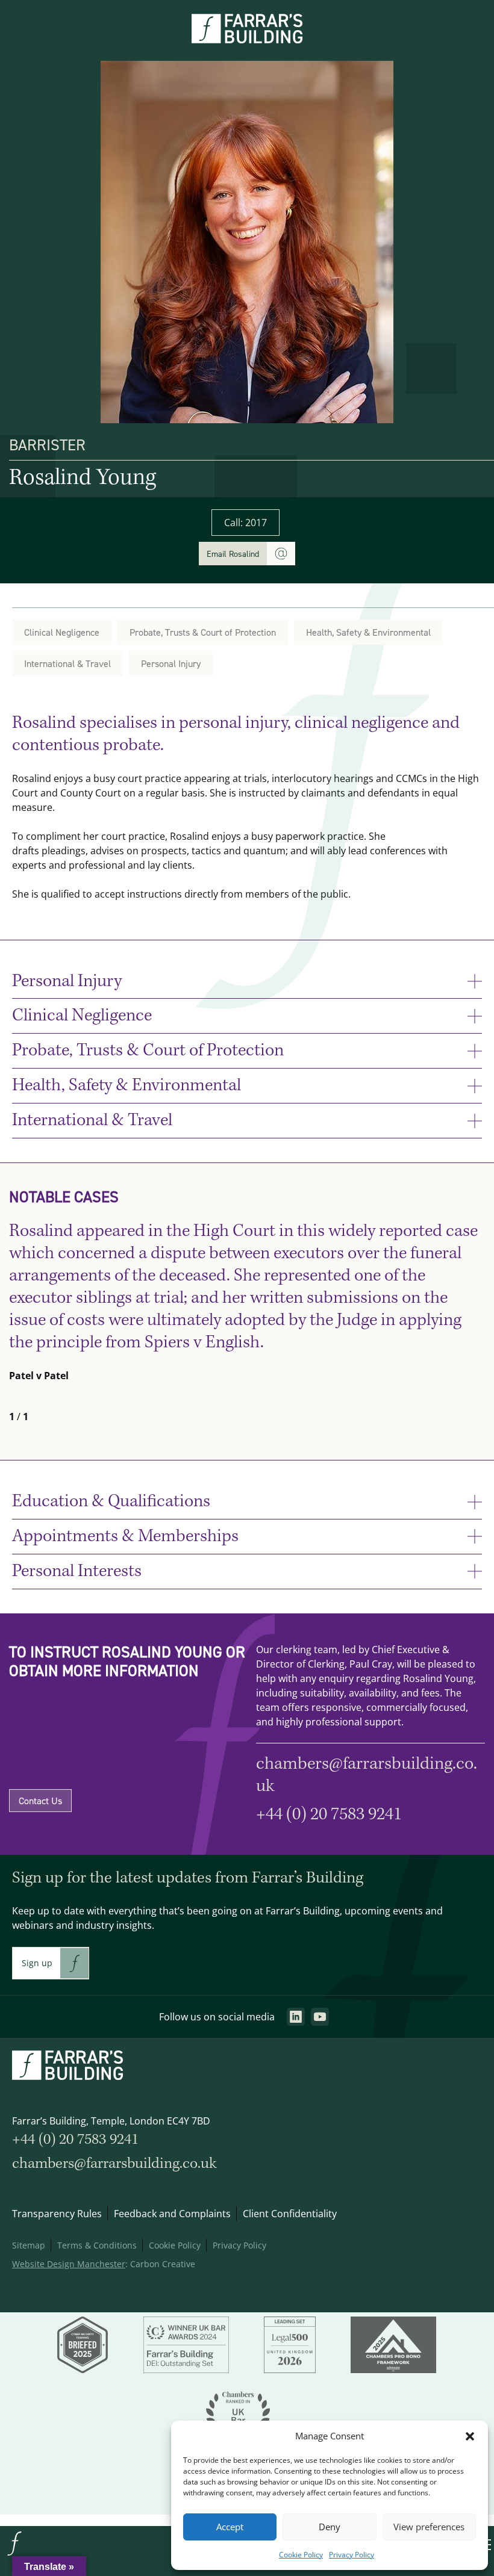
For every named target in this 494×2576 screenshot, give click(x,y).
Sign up (37, 1963)
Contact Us (40, 1801)
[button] (470, 2436)
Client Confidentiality (290, 2214)
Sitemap (29, 2245)
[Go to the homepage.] (14, 2554)
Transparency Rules (57, 2214)
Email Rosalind (233, 554)
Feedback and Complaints (172, 2214)
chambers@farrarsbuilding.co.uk (367, 1775)
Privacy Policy (352, 2555)
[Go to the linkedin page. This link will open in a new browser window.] (296, 2017)
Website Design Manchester (69, 2264)
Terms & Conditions (97, 2245)
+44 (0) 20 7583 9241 (329, 1814)
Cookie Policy (301, 2555)
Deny (330, 2527)
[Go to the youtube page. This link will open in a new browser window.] (320, 2017)
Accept (230, 2527)
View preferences (429, 2527)
